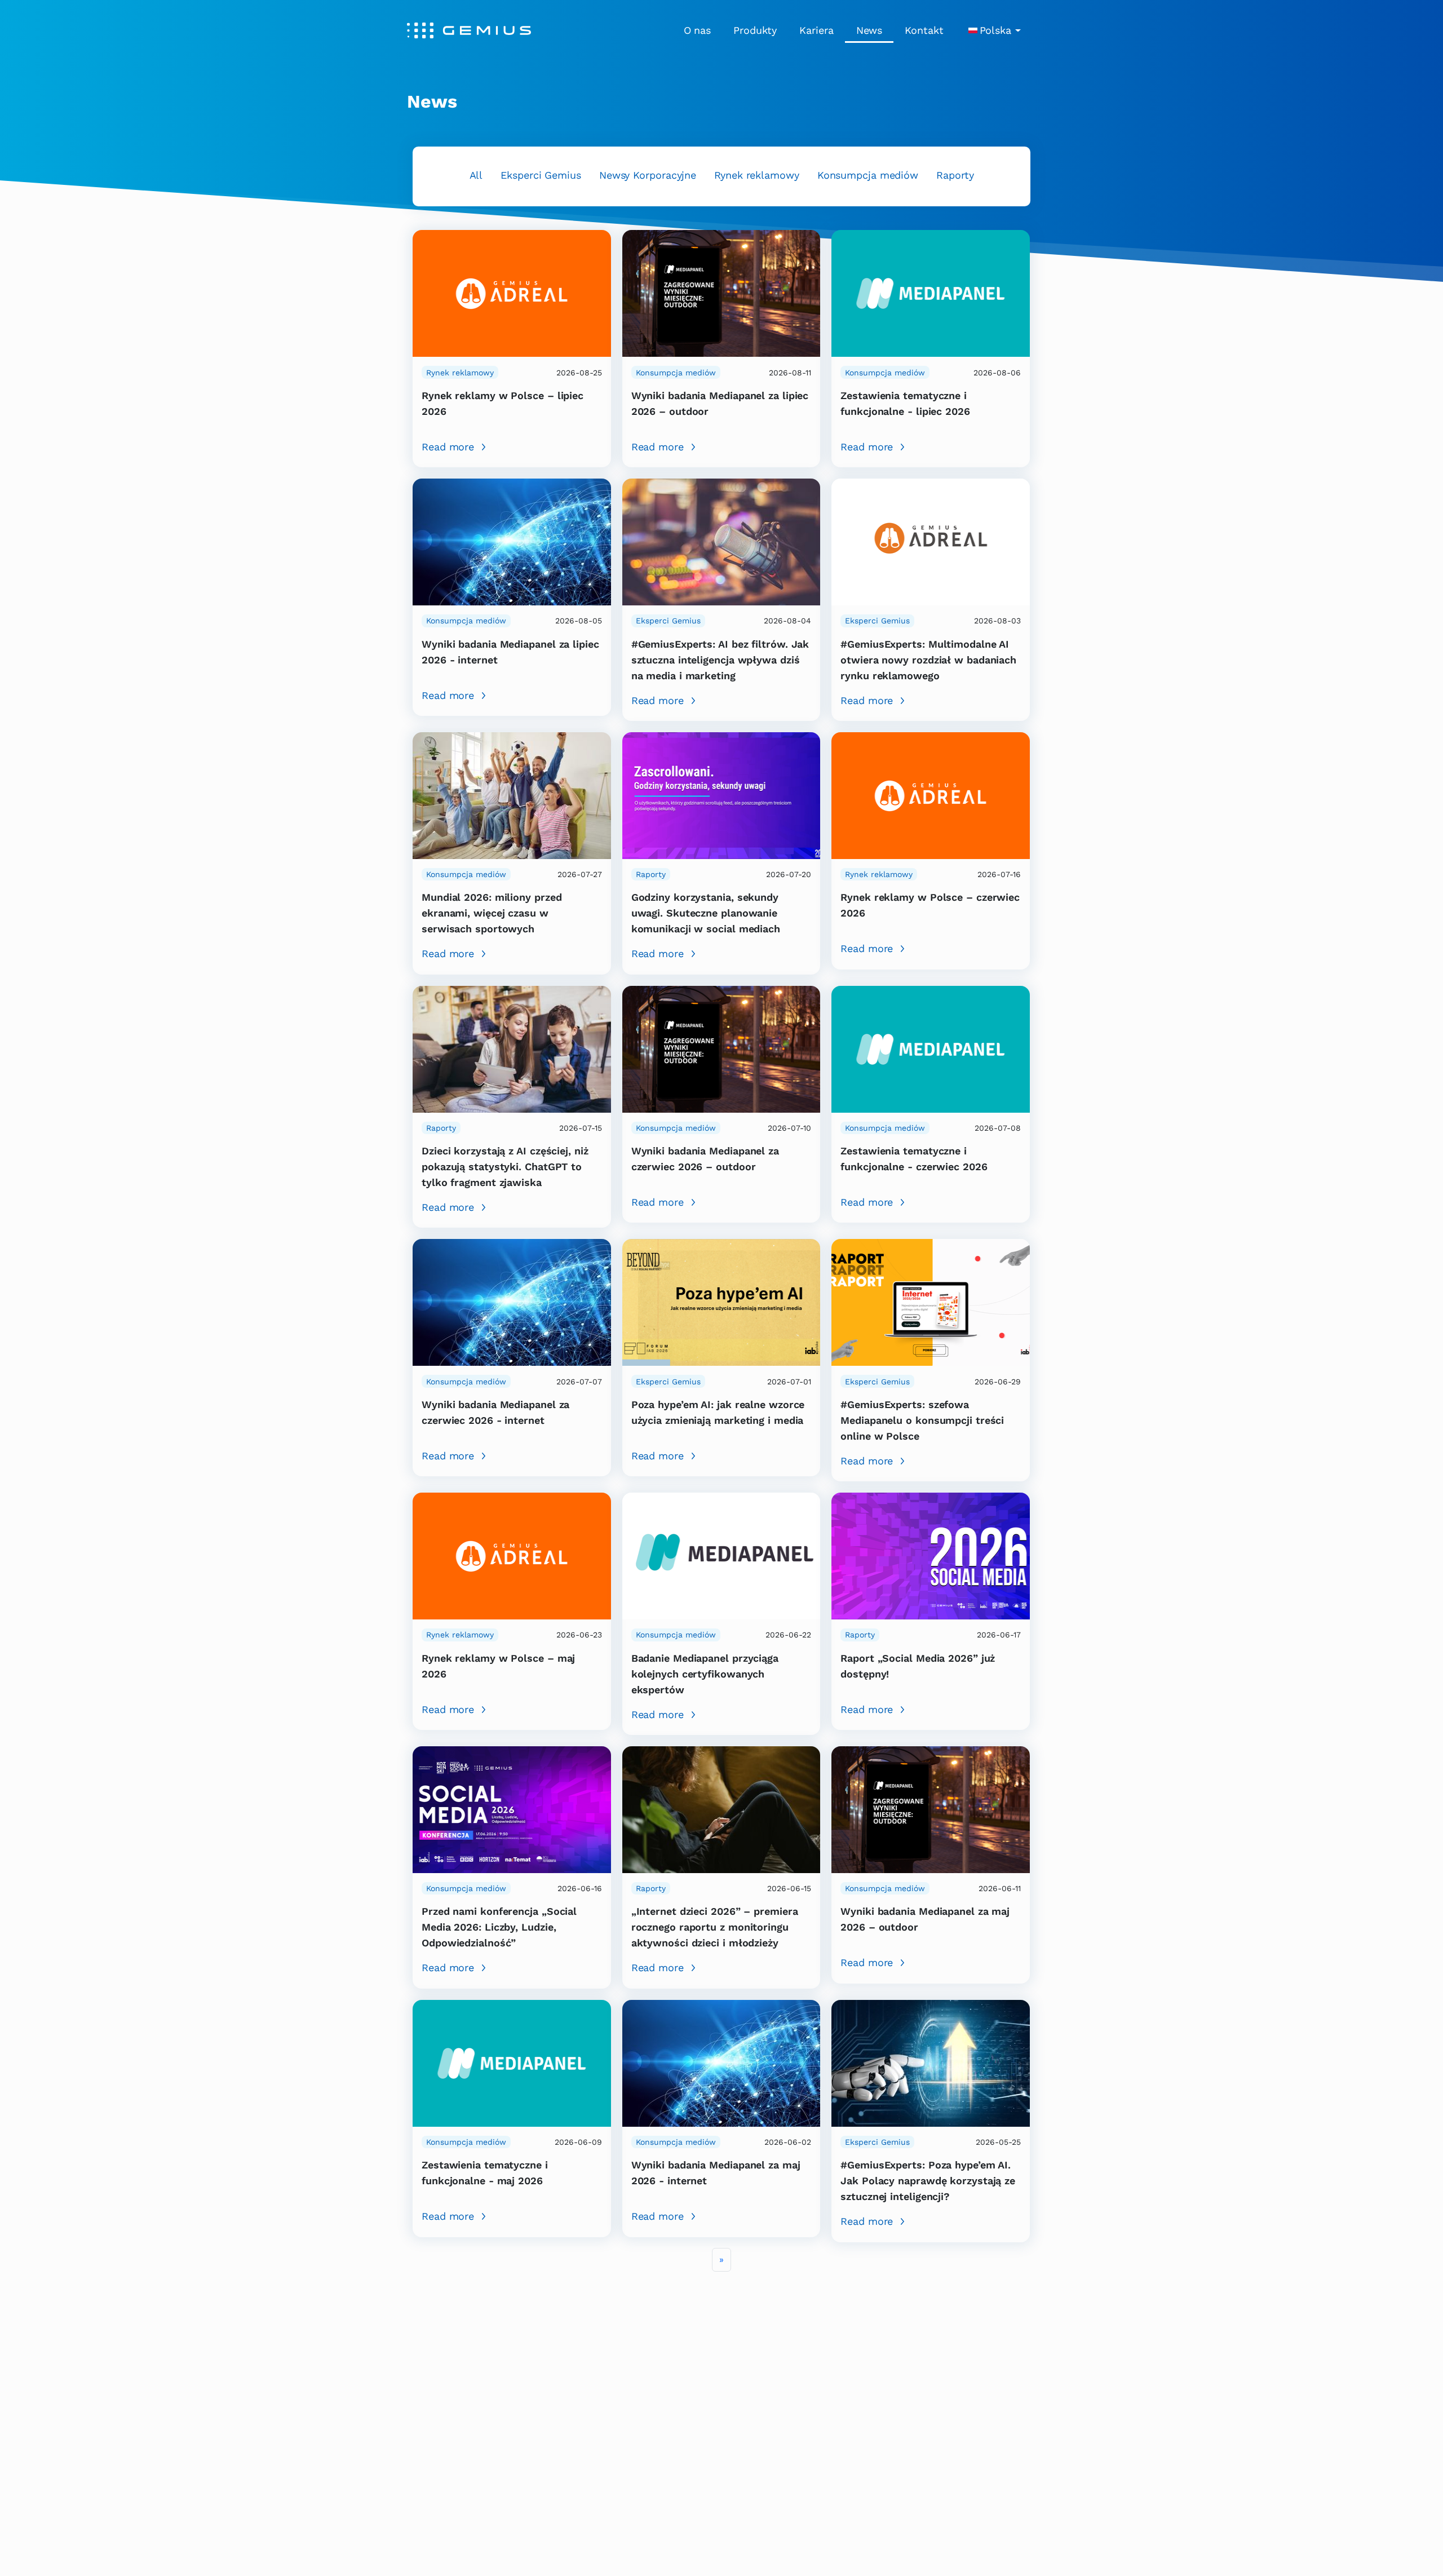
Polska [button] (995, 30)
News (869, 30)
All (476, 175)
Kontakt (924, 30)
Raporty (955, 175)
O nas (698, 30)
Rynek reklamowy (757, 175)
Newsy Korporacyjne (648, 175)
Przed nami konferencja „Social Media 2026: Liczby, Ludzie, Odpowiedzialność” (499, 1927)
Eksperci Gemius (541, 175)
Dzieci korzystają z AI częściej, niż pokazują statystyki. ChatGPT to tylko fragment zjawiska (505, 1167)
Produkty (755, 30)
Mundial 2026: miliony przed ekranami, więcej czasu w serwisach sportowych (492, 913)
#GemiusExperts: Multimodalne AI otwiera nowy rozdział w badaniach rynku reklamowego (928, 660)
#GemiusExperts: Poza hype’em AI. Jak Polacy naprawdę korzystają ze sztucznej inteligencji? (928, 2181)
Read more (448, 447)
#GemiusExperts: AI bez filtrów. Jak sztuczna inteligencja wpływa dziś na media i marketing (720, 660)
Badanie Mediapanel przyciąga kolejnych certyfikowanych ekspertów (705, 1674)
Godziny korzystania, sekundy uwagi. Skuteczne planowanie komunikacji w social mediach (706, 913)
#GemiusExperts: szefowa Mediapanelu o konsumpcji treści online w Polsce (922, 1420)
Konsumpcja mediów (868, 175)
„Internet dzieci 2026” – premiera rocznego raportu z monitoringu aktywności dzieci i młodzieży (715, 1927)
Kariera (816, 30)
